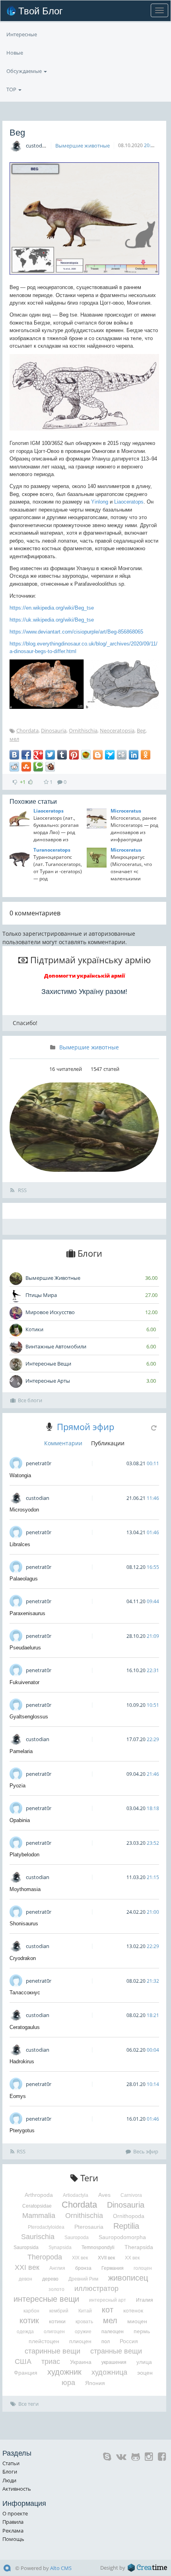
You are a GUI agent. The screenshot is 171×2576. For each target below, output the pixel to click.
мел (14, 739)
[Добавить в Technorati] (38, 767)
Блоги (10, 2472)
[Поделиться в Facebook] (26, 755)
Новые (15, 53)
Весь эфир (146, 2151)
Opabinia (20, 1820)
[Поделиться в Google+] (38, 755)
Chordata (27, 730)
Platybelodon (24, 1855)
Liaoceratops (129, 502)
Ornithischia (83, 730)
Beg (141, 730)
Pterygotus (22, 2130)
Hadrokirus (22, 2061)
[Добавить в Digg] (122, 755)
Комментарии (63, 1443)
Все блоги (30, 1400)
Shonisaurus (24, 1924)
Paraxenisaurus (27, 1613)
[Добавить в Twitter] (50, 755)
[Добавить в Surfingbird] (110, 755)
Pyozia (17, 1786)
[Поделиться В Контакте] (14, 755)
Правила (13, 2522)
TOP (12, 89)
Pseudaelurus (25, 1648)
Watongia (20, 1475)
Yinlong (100, 502)
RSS (22, 1190)
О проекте (15, 2513)
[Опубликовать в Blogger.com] (98, 755)
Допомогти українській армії (85, 976)
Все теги (28, 2404)
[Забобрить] (50, 767)
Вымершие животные (83, 146)
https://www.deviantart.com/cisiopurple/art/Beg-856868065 (76, 632)
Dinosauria (54, 730)
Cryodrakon (23, 1958)
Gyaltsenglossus (29, 1717)
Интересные (22, 34)
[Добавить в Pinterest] (74, 755)
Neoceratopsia (117, 730)
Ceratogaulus (25, 2027)
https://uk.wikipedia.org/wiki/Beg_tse (52, 620)
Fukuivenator (24, 1682)
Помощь (13, 2539)
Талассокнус (25, 1993)
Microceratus (126, 811)
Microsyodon (24, 1510)
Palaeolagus (24, 1579)
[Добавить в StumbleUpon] (26, 767)
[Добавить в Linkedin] (134, 755)
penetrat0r (39, 1463)
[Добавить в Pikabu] (86, 755)
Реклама (13, 2531)
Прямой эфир (85, 1427)
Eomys (18, 2096)
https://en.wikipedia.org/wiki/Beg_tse (52, 608)
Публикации (108, 1443)
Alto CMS (61, 2568)
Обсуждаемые (25, 71)
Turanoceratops (52, 850)
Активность (17, 2489)
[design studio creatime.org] (148, 2568)
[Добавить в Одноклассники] (146, 755)
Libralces (20, 1544)
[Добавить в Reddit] (14, 767)
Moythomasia (25, 1889)
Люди (9, 2480)
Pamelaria (21, 1751)
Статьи (11, 2463)
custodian (38, 146)
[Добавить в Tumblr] (62, 755)
